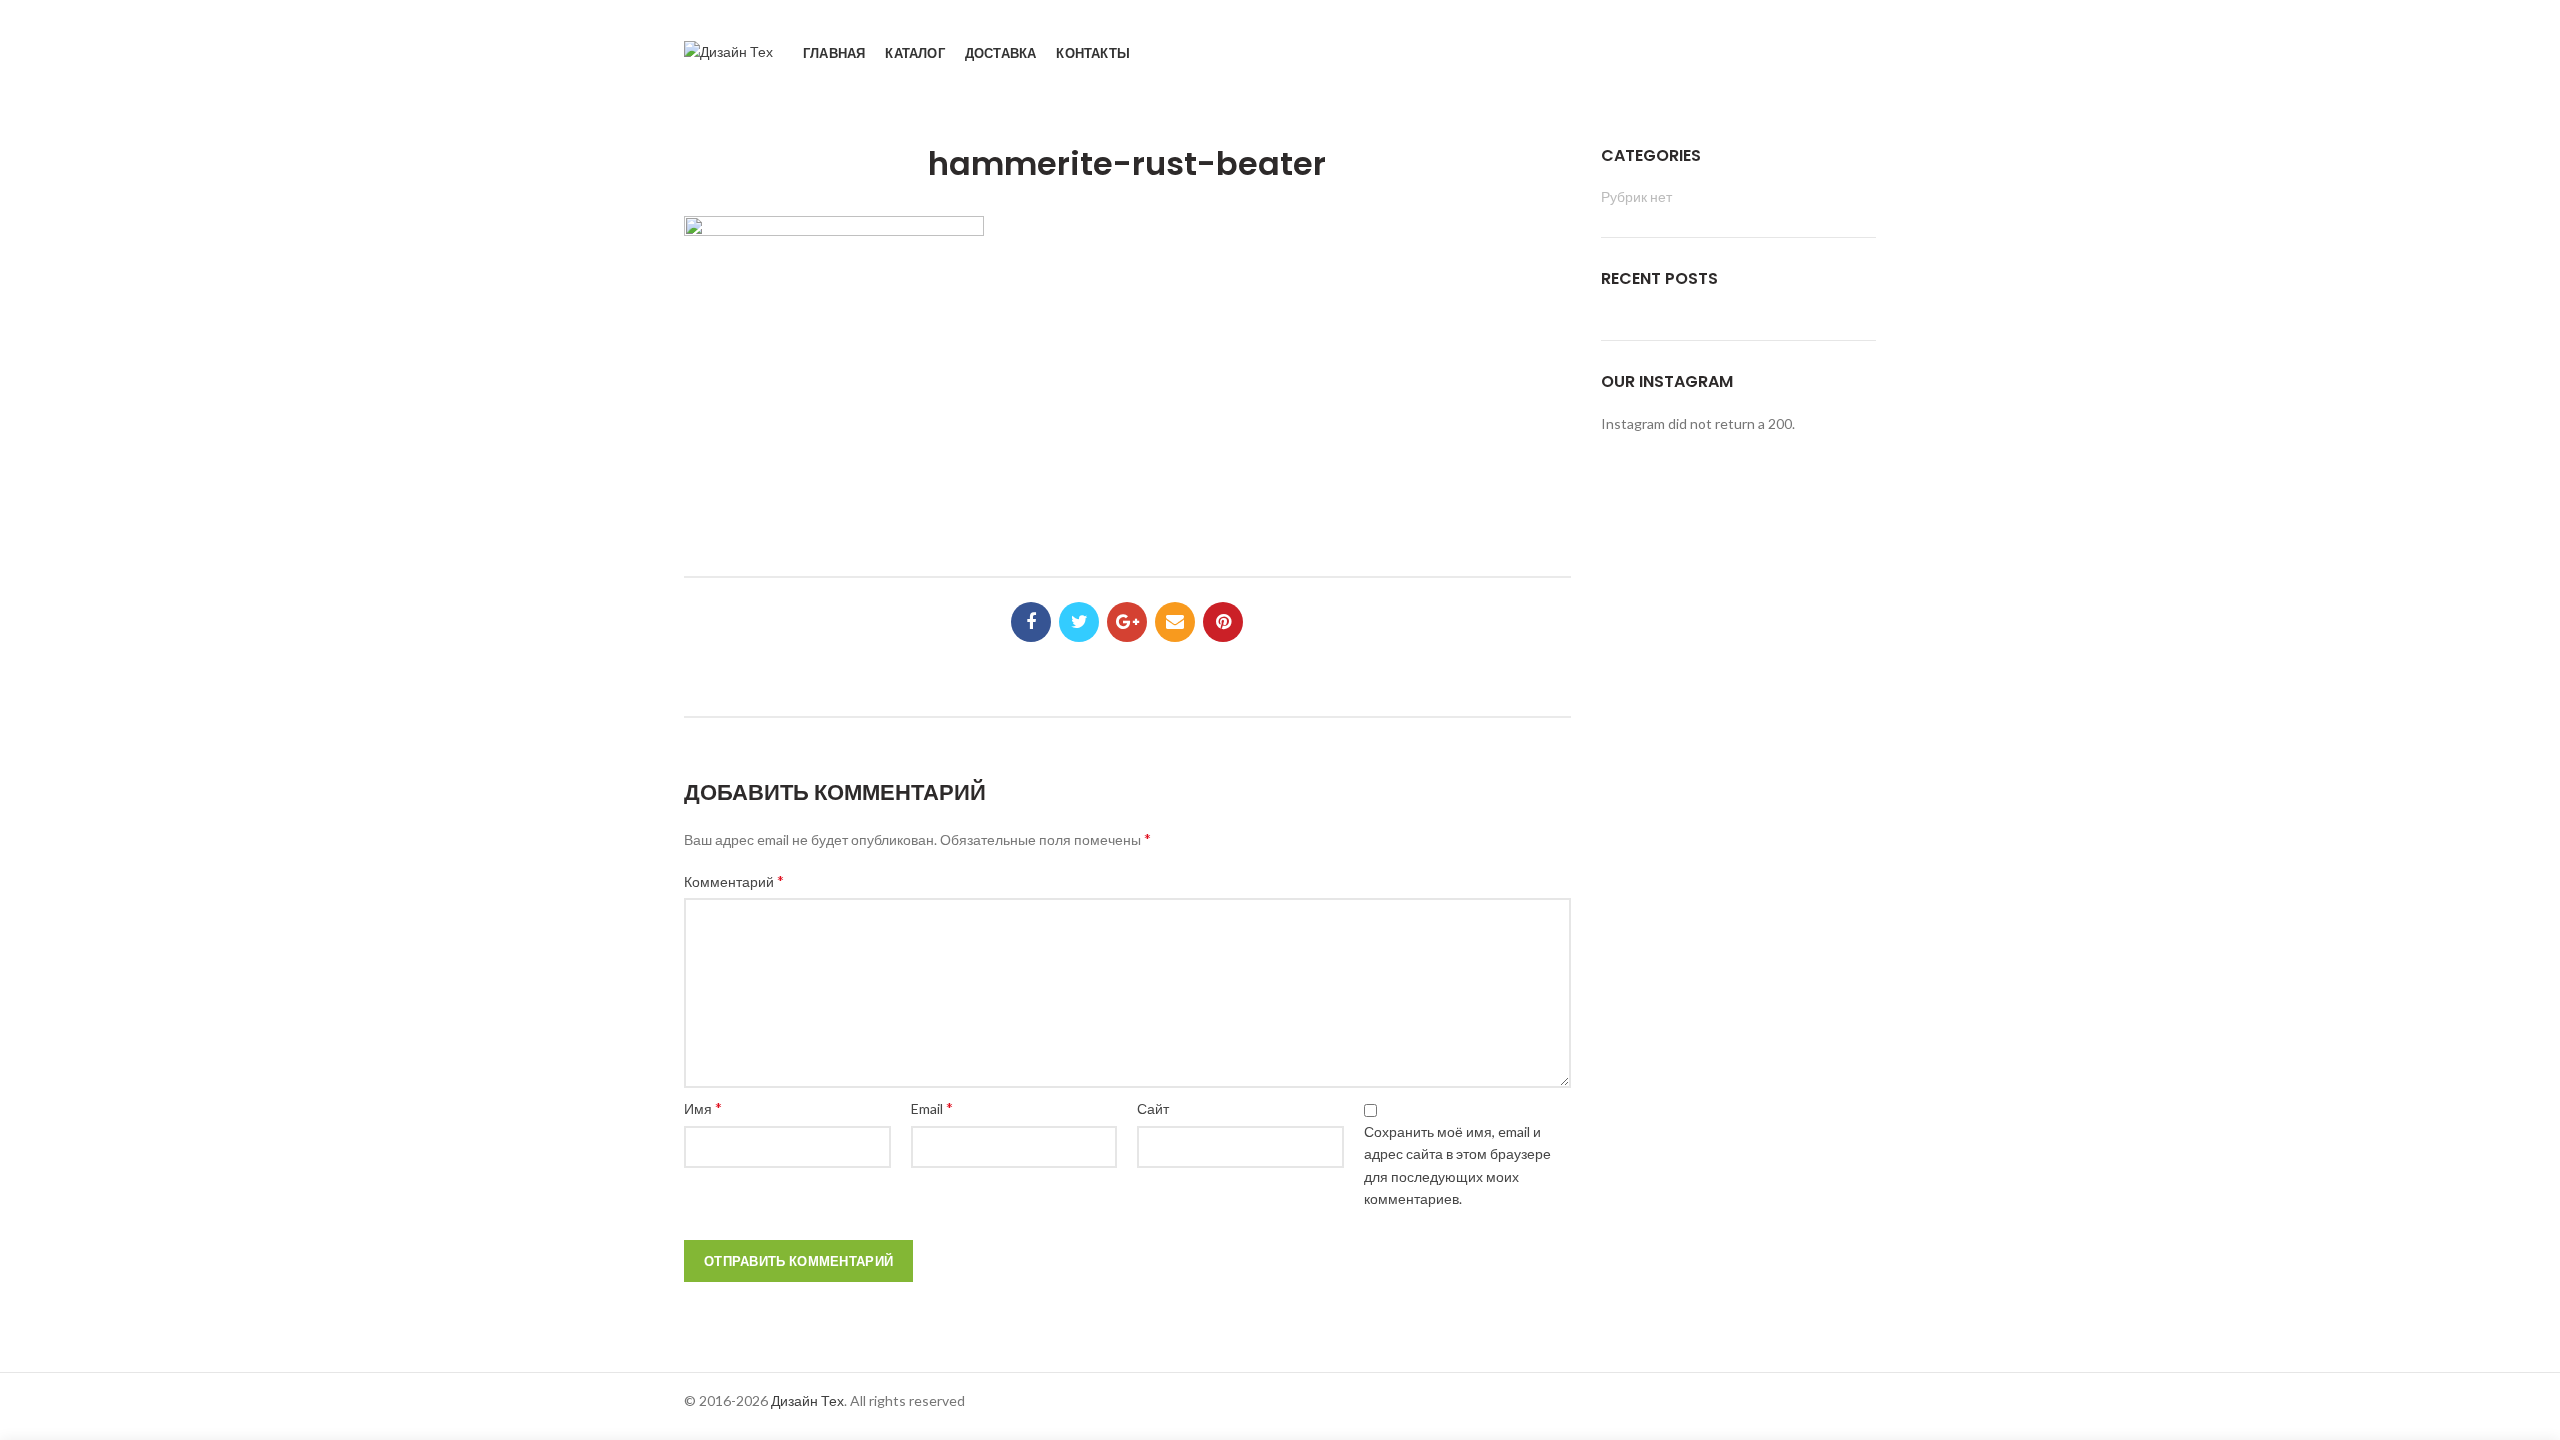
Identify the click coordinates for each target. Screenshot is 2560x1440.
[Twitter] (1079, 622)
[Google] (1127, 622)
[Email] (1175, 622)
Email (932, 1107)
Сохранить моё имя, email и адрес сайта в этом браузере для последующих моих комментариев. (1457, 1165)
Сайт (1153, 1108)
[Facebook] (1031, 622)
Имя (703, 1107)
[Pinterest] (1223, 622)
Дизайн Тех (807, 1400)
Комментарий (734, 880)
